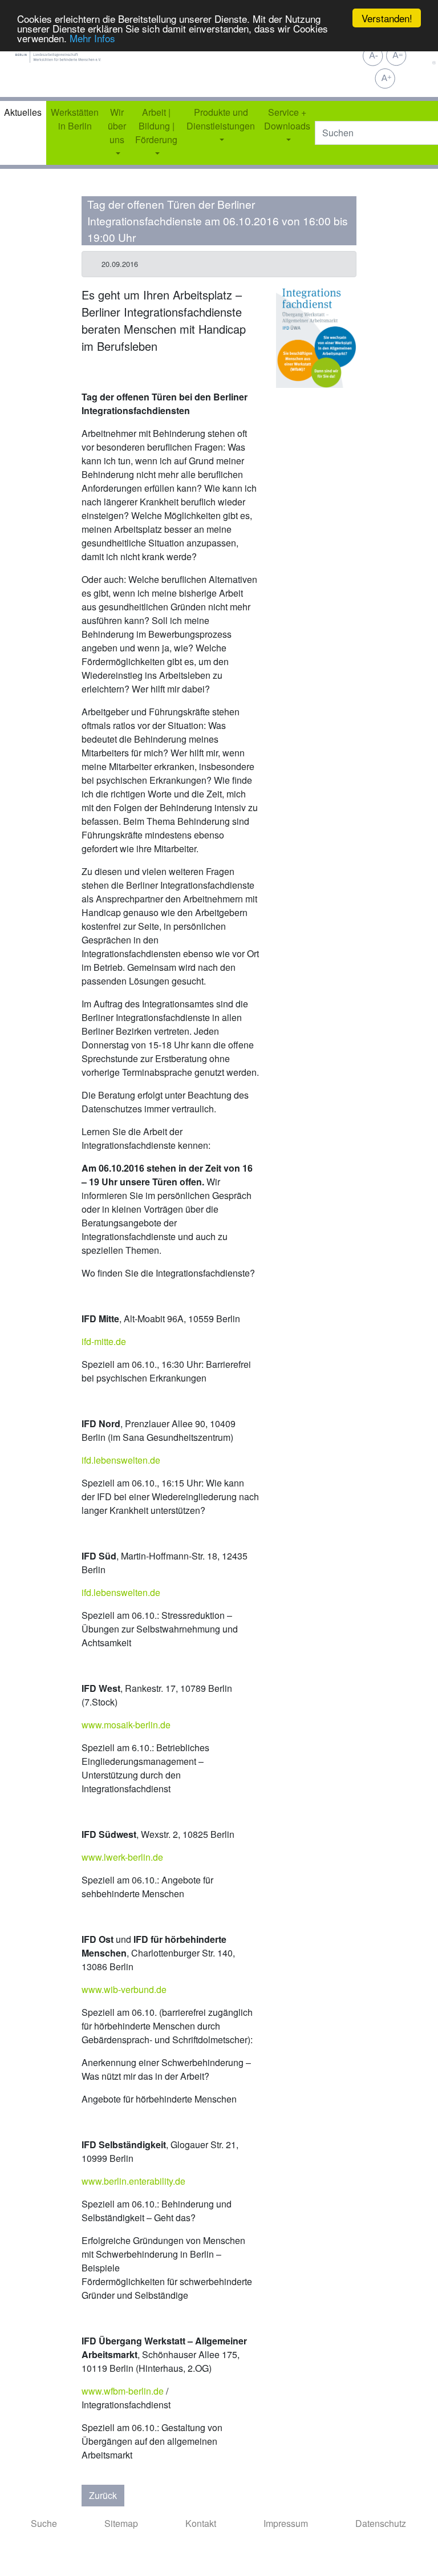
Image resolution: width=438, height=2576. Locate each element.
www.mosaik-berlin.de (126, 1725)
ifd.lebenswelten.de (121, 1460)
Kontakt (201, 2523)
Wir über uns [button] (117, 126)
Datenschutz (381, 2523)
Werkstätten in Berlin (75, 119)
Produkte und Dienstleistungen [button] (221, 119)
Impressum (286, 2523)
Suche (44, 2523)
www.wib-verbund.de (124, 1989)
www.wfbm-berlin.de (123, 2391)
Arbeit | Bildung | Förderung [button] (156, 126)
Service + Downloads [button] (287, 119)
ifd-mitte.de (104, 1341)
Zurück (103, 2495)
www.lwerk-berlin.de (122, 1857)
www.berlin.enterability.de (133, 2181)
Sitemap (121, 2523)
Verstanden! (387, 18)
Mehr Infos (92, 38)
